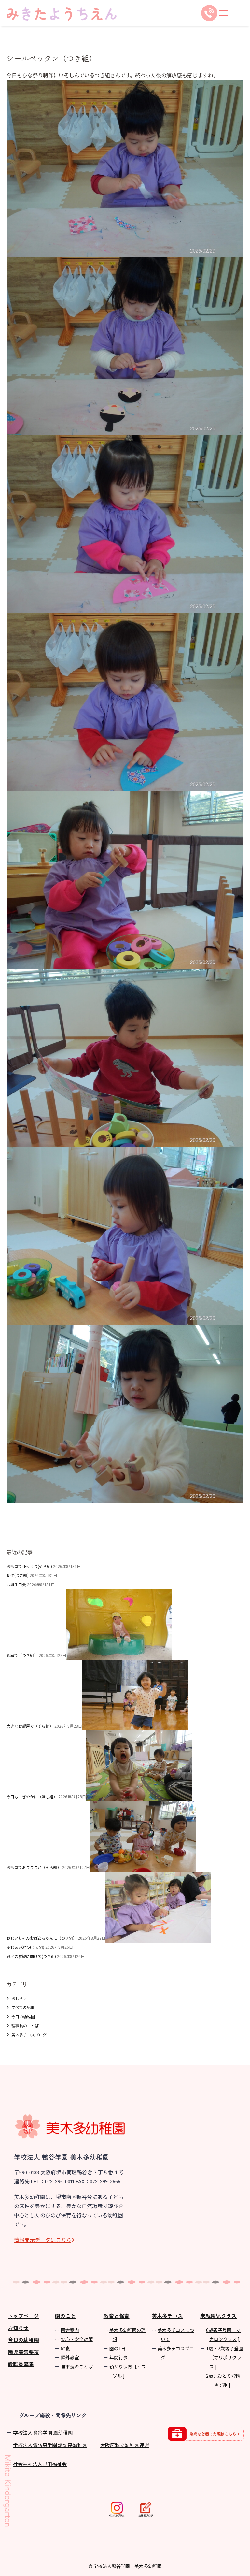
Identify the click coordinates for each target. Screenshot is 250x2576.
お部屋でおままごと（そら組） (34, 1867)
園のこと (65, 2316)
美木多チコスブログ (29, 2035)
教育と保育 (117, 2316)
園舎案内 (70, 2330)
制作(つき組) (18, 1575)
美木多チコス (167, 2316)
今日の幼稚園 (23, 2016)
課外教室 (70, 2357)
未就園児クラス (218, 2316)
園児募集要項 (23, 2352)
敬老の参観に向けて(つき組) (31, 1956)
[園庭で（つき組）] (119, 1655)
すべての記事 (23, 2007)
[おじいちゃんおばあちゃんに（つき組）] (158, 1938)
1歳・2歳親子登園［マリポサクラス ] (225, 2357)
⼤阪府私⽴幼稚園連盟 (125, 2445)
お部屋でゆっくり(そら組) (29, 1566)
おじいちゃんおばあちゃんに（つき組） (42, 1938)
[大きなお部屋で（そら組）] (135, 1726)
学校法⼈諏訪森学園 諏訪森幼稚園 (50, 2445)
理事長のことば (25, 2026)
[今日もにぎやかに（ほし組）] (139, 1796)
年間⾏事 (118, 2357)
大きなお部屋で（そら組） (30, 1726)
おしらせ (19, 1998)
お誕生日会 (16, 1584)
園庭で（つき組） (22, 1655)
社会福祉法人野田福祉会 (40, 2464)
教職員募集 (21, 2364)
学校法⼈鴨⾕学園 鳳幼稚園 (43, 2432)
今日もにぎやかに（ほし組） (32, 1796)
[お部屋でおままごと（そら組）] (143, 1867)
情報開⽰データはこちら (43, 2240)
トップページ (23, 2316)
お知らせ (18, 2328)
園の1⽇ (118, 2348)
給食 (65, 2348)
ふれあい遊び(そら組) (25, 1947)
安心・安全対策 (77, 2339)
